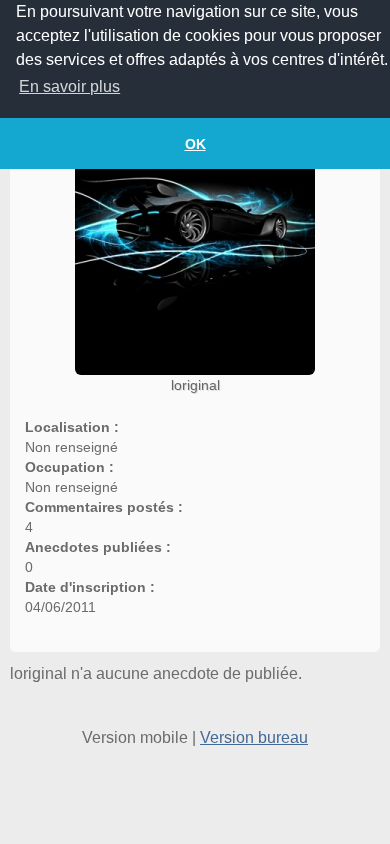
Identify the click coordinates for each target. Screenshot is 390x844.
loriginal (195, 385)
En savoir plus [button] (69, 86)
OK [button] (195, 144)
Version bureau (254, 737)
